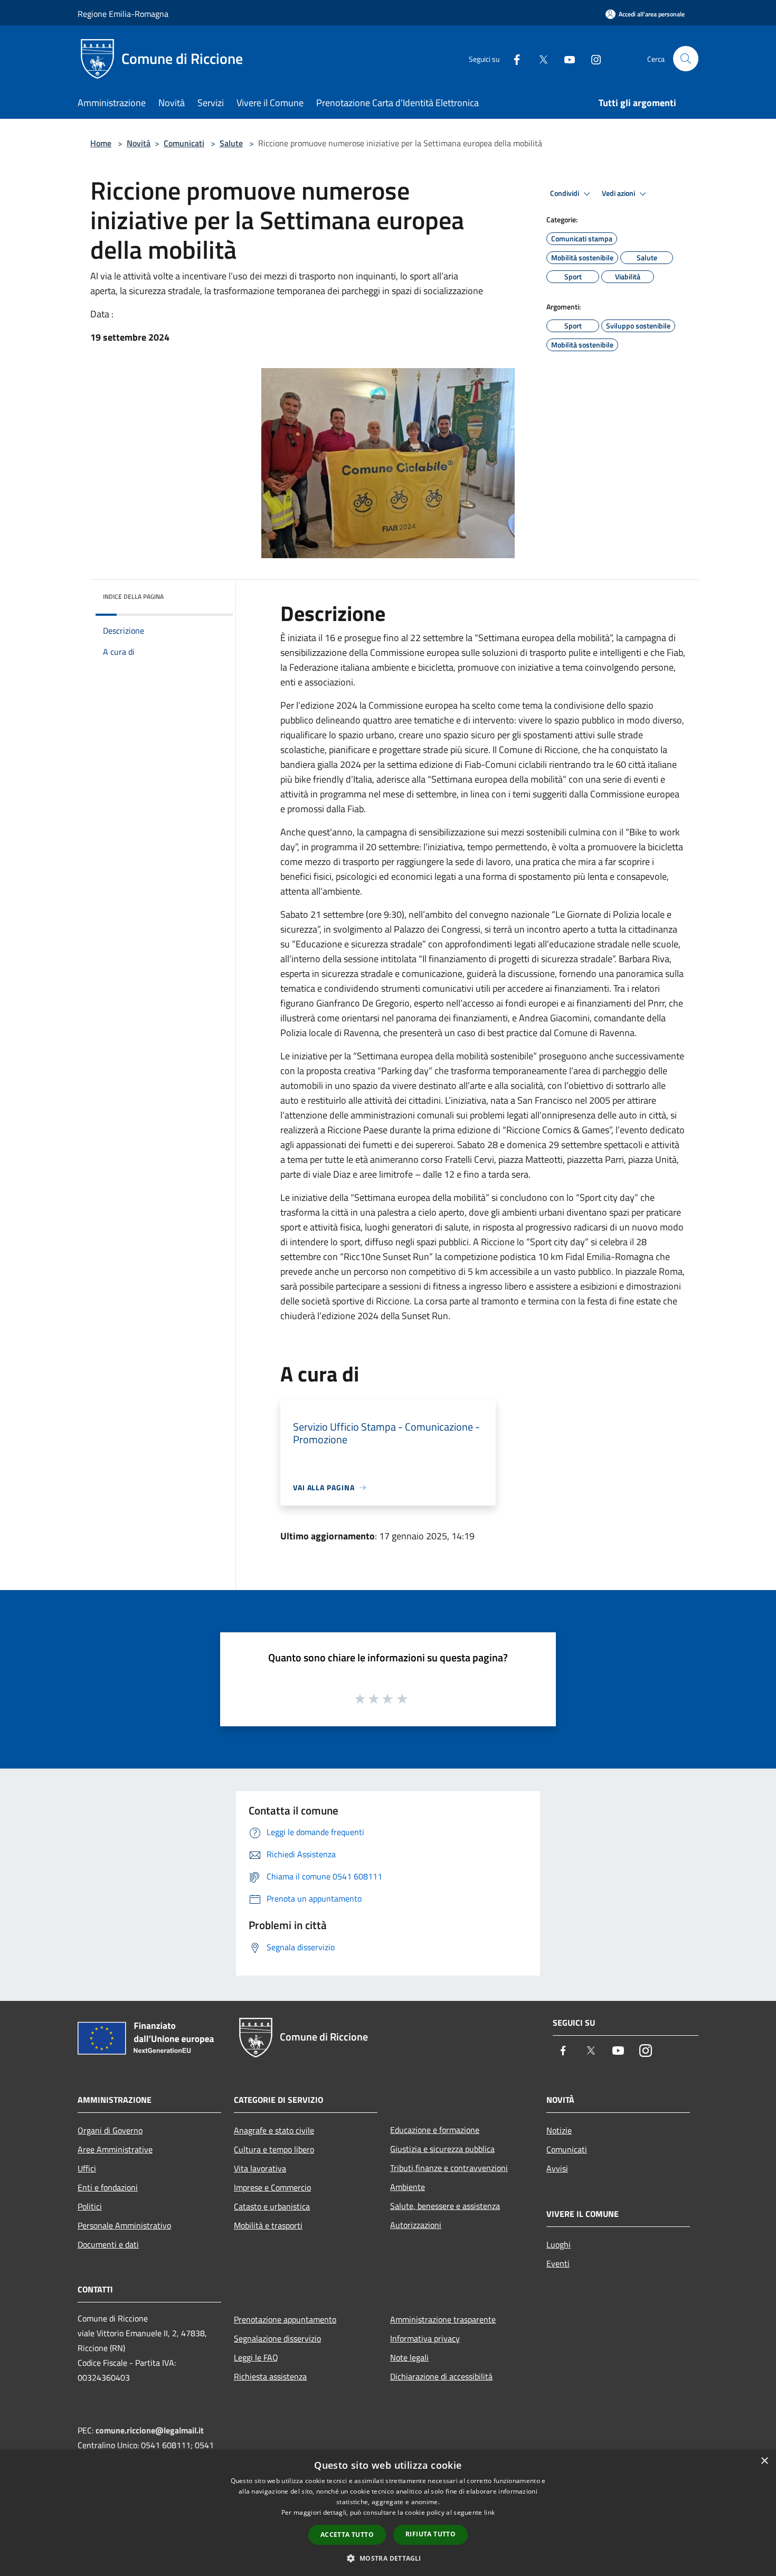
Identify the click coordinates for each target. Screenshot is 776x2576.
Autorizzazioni (416, 2225)
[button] (388, 2558)
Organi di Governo (110, 2130)
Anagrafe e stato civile (274, 2130)
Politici (90, 2206)
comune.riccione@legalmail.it (150, 2430)
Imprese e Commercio (272, 2187)
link (489, 2512)
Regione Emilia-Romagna (123, 14)
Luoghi (559, 2244)
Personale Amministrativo (124, 2225)
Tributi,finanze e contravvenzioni (449, 2168)
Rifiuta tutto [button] (430, 2534)
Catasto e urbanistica (272, 2206)
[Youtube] (565, 58)
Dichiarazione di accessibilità (441, 2376)
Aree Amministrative (115, 2149)
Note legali (409, 2357)
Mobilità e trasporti (268, 2225)
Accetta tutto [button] (347, 2535)
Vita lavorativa (260, 2168)
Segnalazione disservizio (277, 2338)
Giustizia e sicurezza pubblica (442, 2149)
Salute (231, 143)
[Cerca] (686, 59)
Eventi (558, 2263)
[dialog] (388, 2513)
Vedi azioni (619, 193)
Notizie (559, 2130)
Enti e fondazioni (108, 2187)
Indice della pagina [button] (133, 596)
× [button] (764, 2461)
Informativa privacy (425, 2338)
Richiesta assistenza (270, 2376)
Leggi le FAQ (256, 2357)
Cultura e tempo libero (274, 2149)
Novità (139, 143)
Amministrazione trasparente (443, 2319)
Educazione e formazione (435, 2130)
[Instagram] (592, 58)
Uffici (87, 2168)
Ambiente (408, 2187)
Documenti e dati (108, 2244)
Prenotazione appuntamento (285, 2319)
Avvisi (557, 2168)
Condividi (565, 193)
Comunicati (184, 143)
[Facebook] (513, 58)
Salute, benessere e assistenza (445, 2206)
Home (101, 143)
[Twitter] (539, 58)
